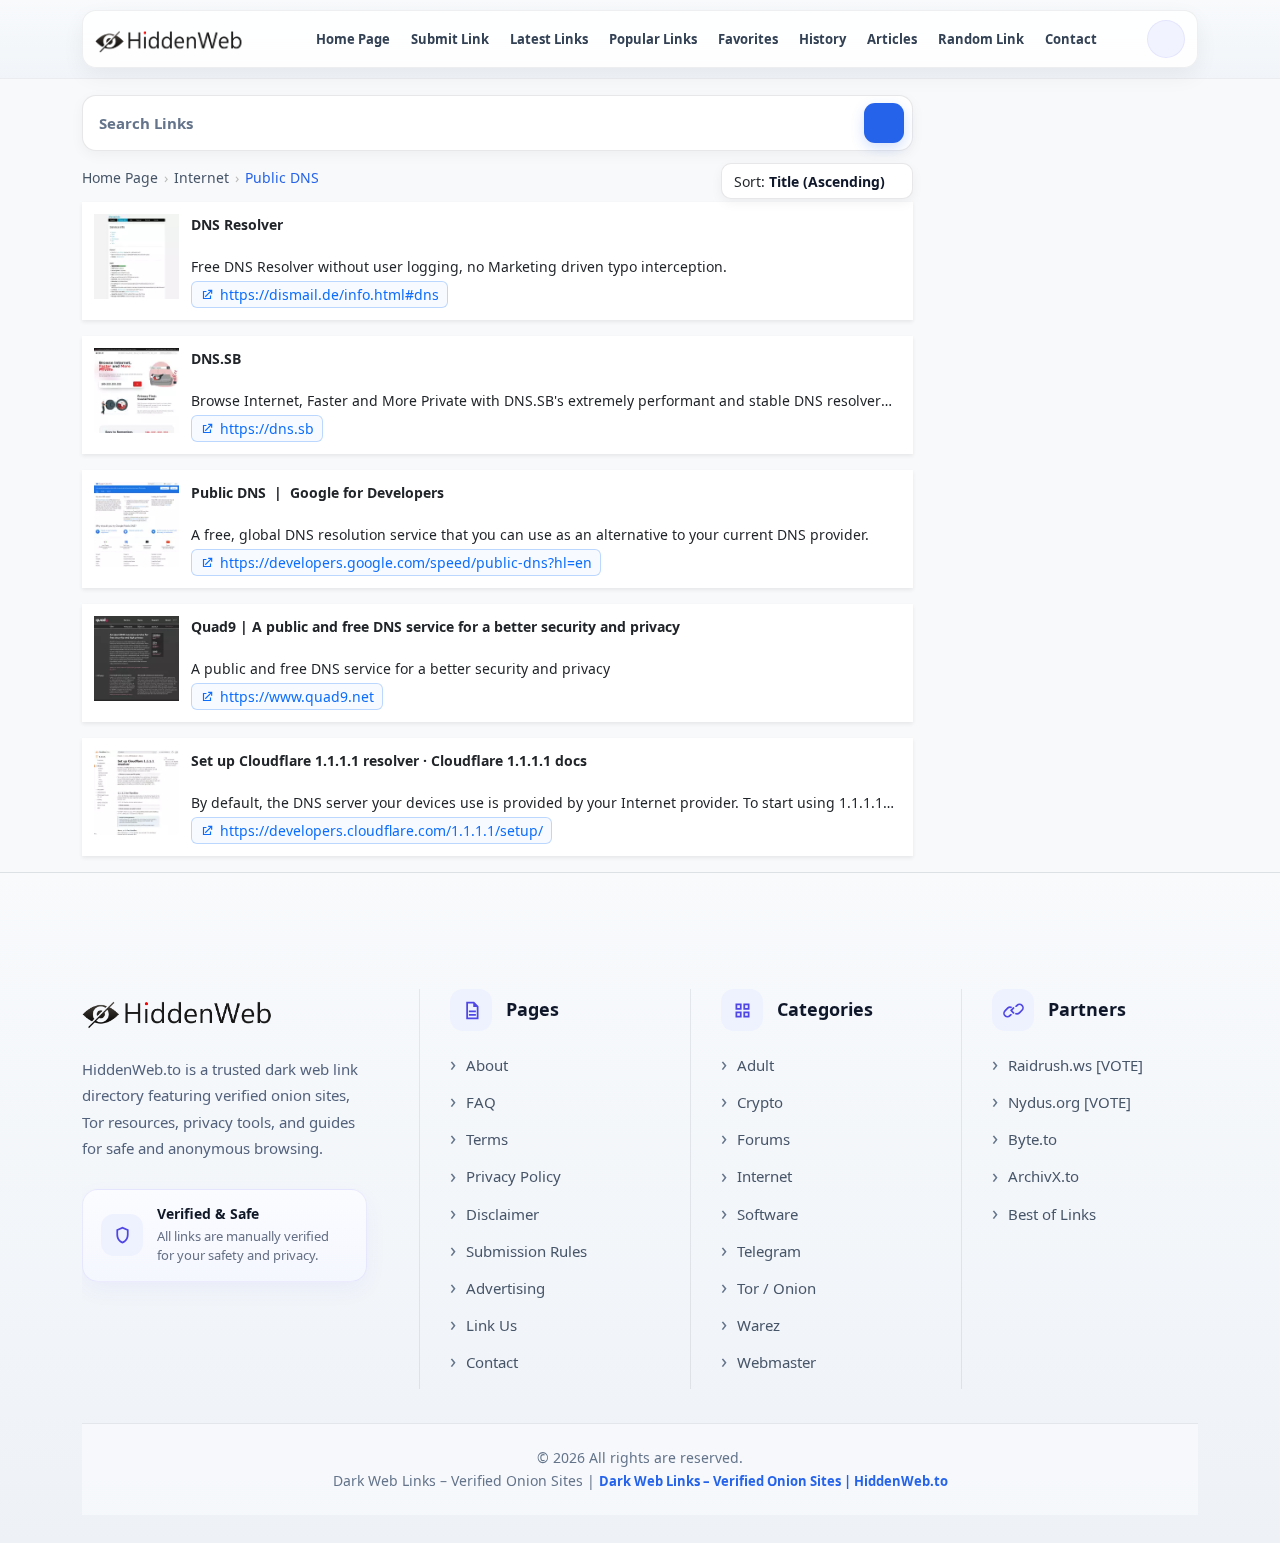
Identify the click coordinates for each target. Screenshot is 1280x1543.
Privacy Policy (513, 1176)
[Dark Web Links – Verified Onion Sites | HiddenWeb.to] (190, 38)
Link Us (491, 1325)
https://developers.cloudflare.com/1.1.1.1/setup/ (381, 830)
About (487, 1065)
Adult (755, 1065)
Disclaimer (502, 1214)
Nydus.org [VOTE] (1069, 1102)
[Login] (1166, 39)
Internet (201, 177)
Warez (758, 1325)
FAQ (481, 1102)
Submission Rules (526, 1251)
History (822, 39)
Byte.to (1032, 1139)
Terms (487, 1139)
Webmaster (776, 1362)
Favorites (748, 39)
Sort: (809, 181)
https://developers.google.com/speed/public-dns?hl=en (406, 562)
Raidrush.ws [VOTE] (1075, 1065)
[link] (497, 261)
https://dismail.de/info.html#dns (329, 294)
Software (767, 1214)
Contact (1071, 39)
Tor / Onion (776, 1288)
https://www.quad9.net (297, 696)
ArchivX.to (1043, 1176)
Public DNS (282, 177)
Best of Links (1052, 1214)
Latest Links (549, 39)
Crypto (760, 1102)
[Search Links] (884, 123)
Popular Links (653, 39)
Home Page (353, 39)
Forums (763, 1139)
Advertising (505, 1288)
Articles (892, 39)
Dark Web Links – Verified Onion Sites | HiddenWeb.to (773, 1481)
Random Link (981, 39)
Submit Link (450, 39)
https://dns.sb (267, 428)
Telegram (769, 1251)
